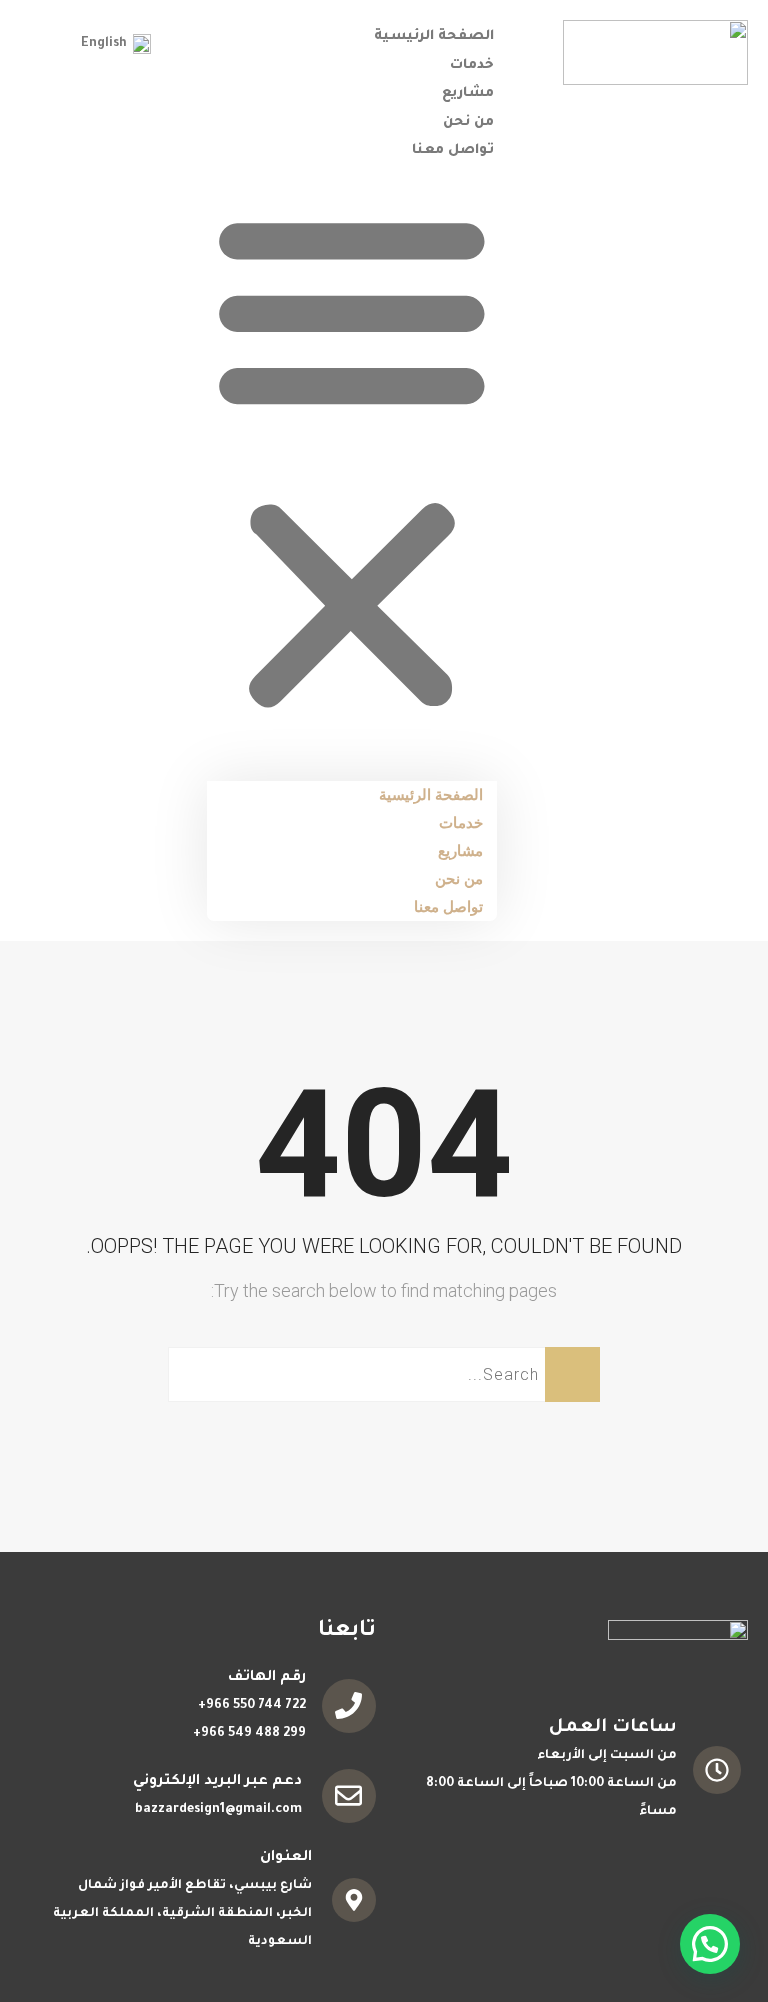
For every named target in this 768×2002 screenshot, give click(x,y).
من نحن (468, 122)
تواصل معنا (453, 150)
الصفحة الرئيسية (434, 36)
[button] (352, 461)
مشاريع (468, 93)
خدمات (472, 65)
